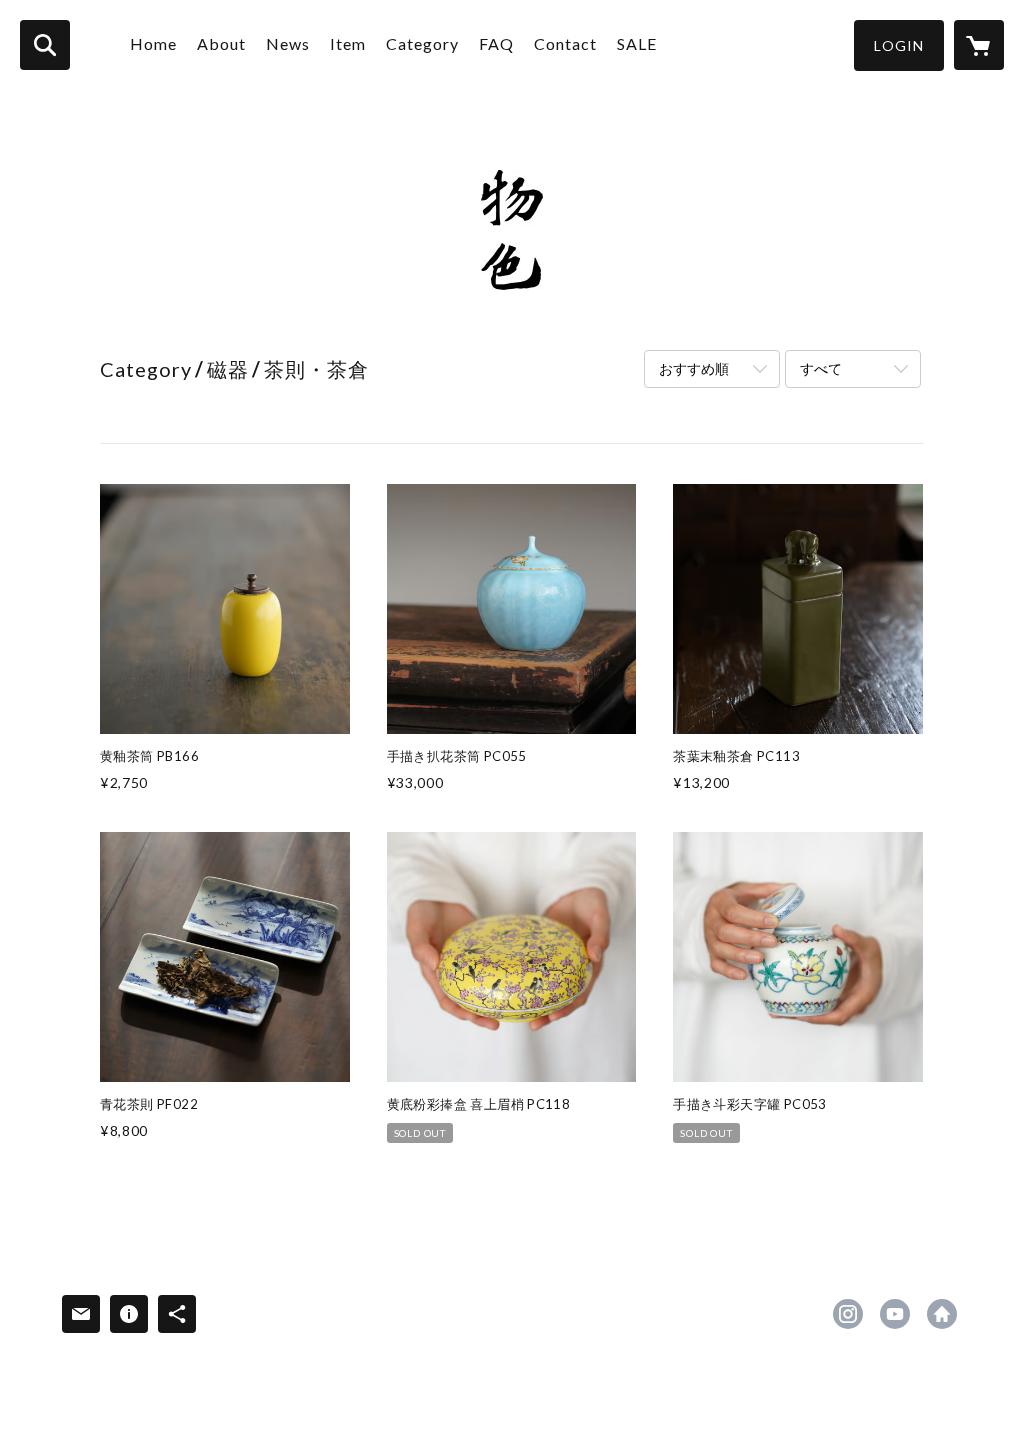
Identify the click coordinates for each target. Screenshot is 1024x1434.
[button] (899, 45)
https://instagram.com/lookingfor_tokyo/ (848, 1314)
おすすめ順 (694, 368)
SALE (637, 43)
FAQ (496, 43)
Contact (565, 43)
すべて (821, 368)
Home (153, 43)
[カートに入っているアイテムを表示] (979, 45)
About (221, 43)
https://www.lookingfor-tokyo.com (942, 1314)
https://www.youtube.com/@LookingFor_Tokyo (895, 1314)
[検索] (45, 45)
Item (348, 43)
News (288, 43)
